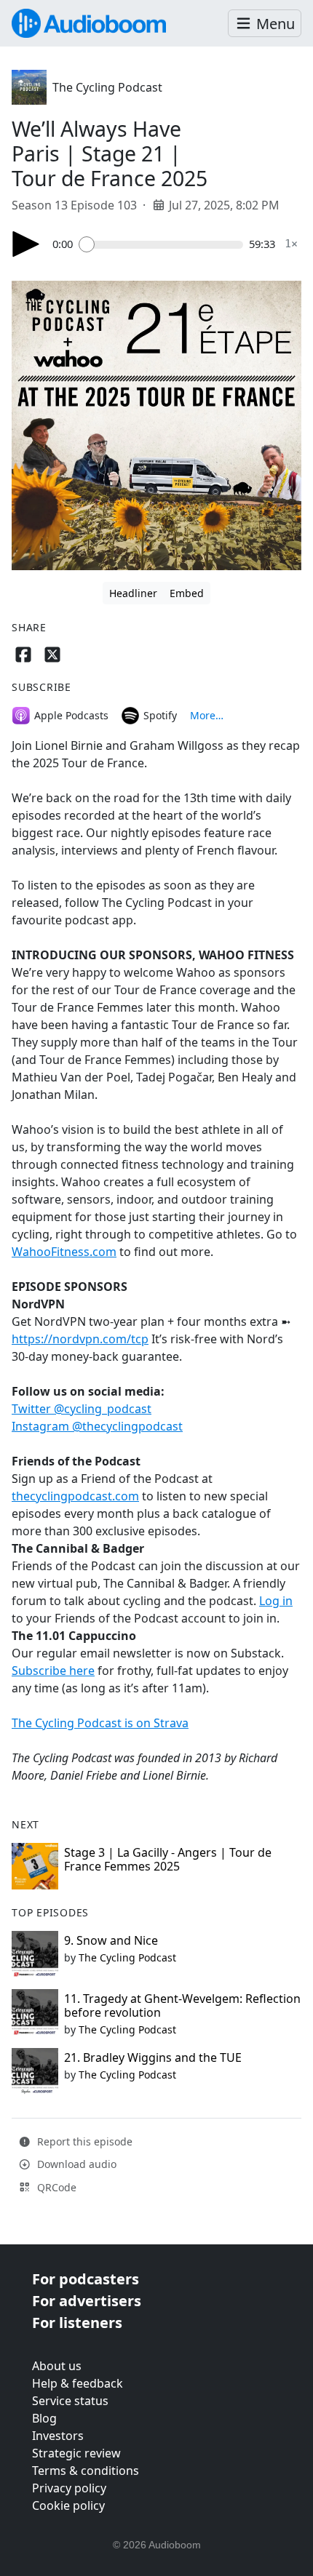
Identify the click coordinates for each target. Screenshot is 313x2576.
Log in (276, 1601)
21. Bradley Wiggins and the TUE (153, 2057)
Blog (44, 2418)
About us (57, 2366)
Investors (58, 2436)
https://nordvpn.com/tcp (80, 1339)
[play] (26, 244)
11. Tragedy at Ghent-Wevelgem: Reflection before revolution (182, 2005)
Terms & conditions (86, 2471)
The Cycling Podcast (107, 87)
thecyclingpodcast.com (75, 1496)
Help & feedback (78, 2383)
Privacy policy (69, 2488)
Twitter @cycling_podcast (82, 1409)
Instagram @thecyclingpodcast (97, 1426)
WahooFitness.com (64, 1252)
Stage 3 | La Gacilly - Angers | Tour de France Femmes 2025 (168, 1859)
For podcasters (86, 2279)
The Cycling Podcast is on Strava (100, 1723)
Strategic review (76, 2453)
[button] (265, 24)
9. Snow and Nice (111, 1940)
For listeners (77, 2323)
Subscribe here (53, 1671)
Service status (70, 2401)
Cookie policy (68, 2505)
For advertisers (87, 2301)
